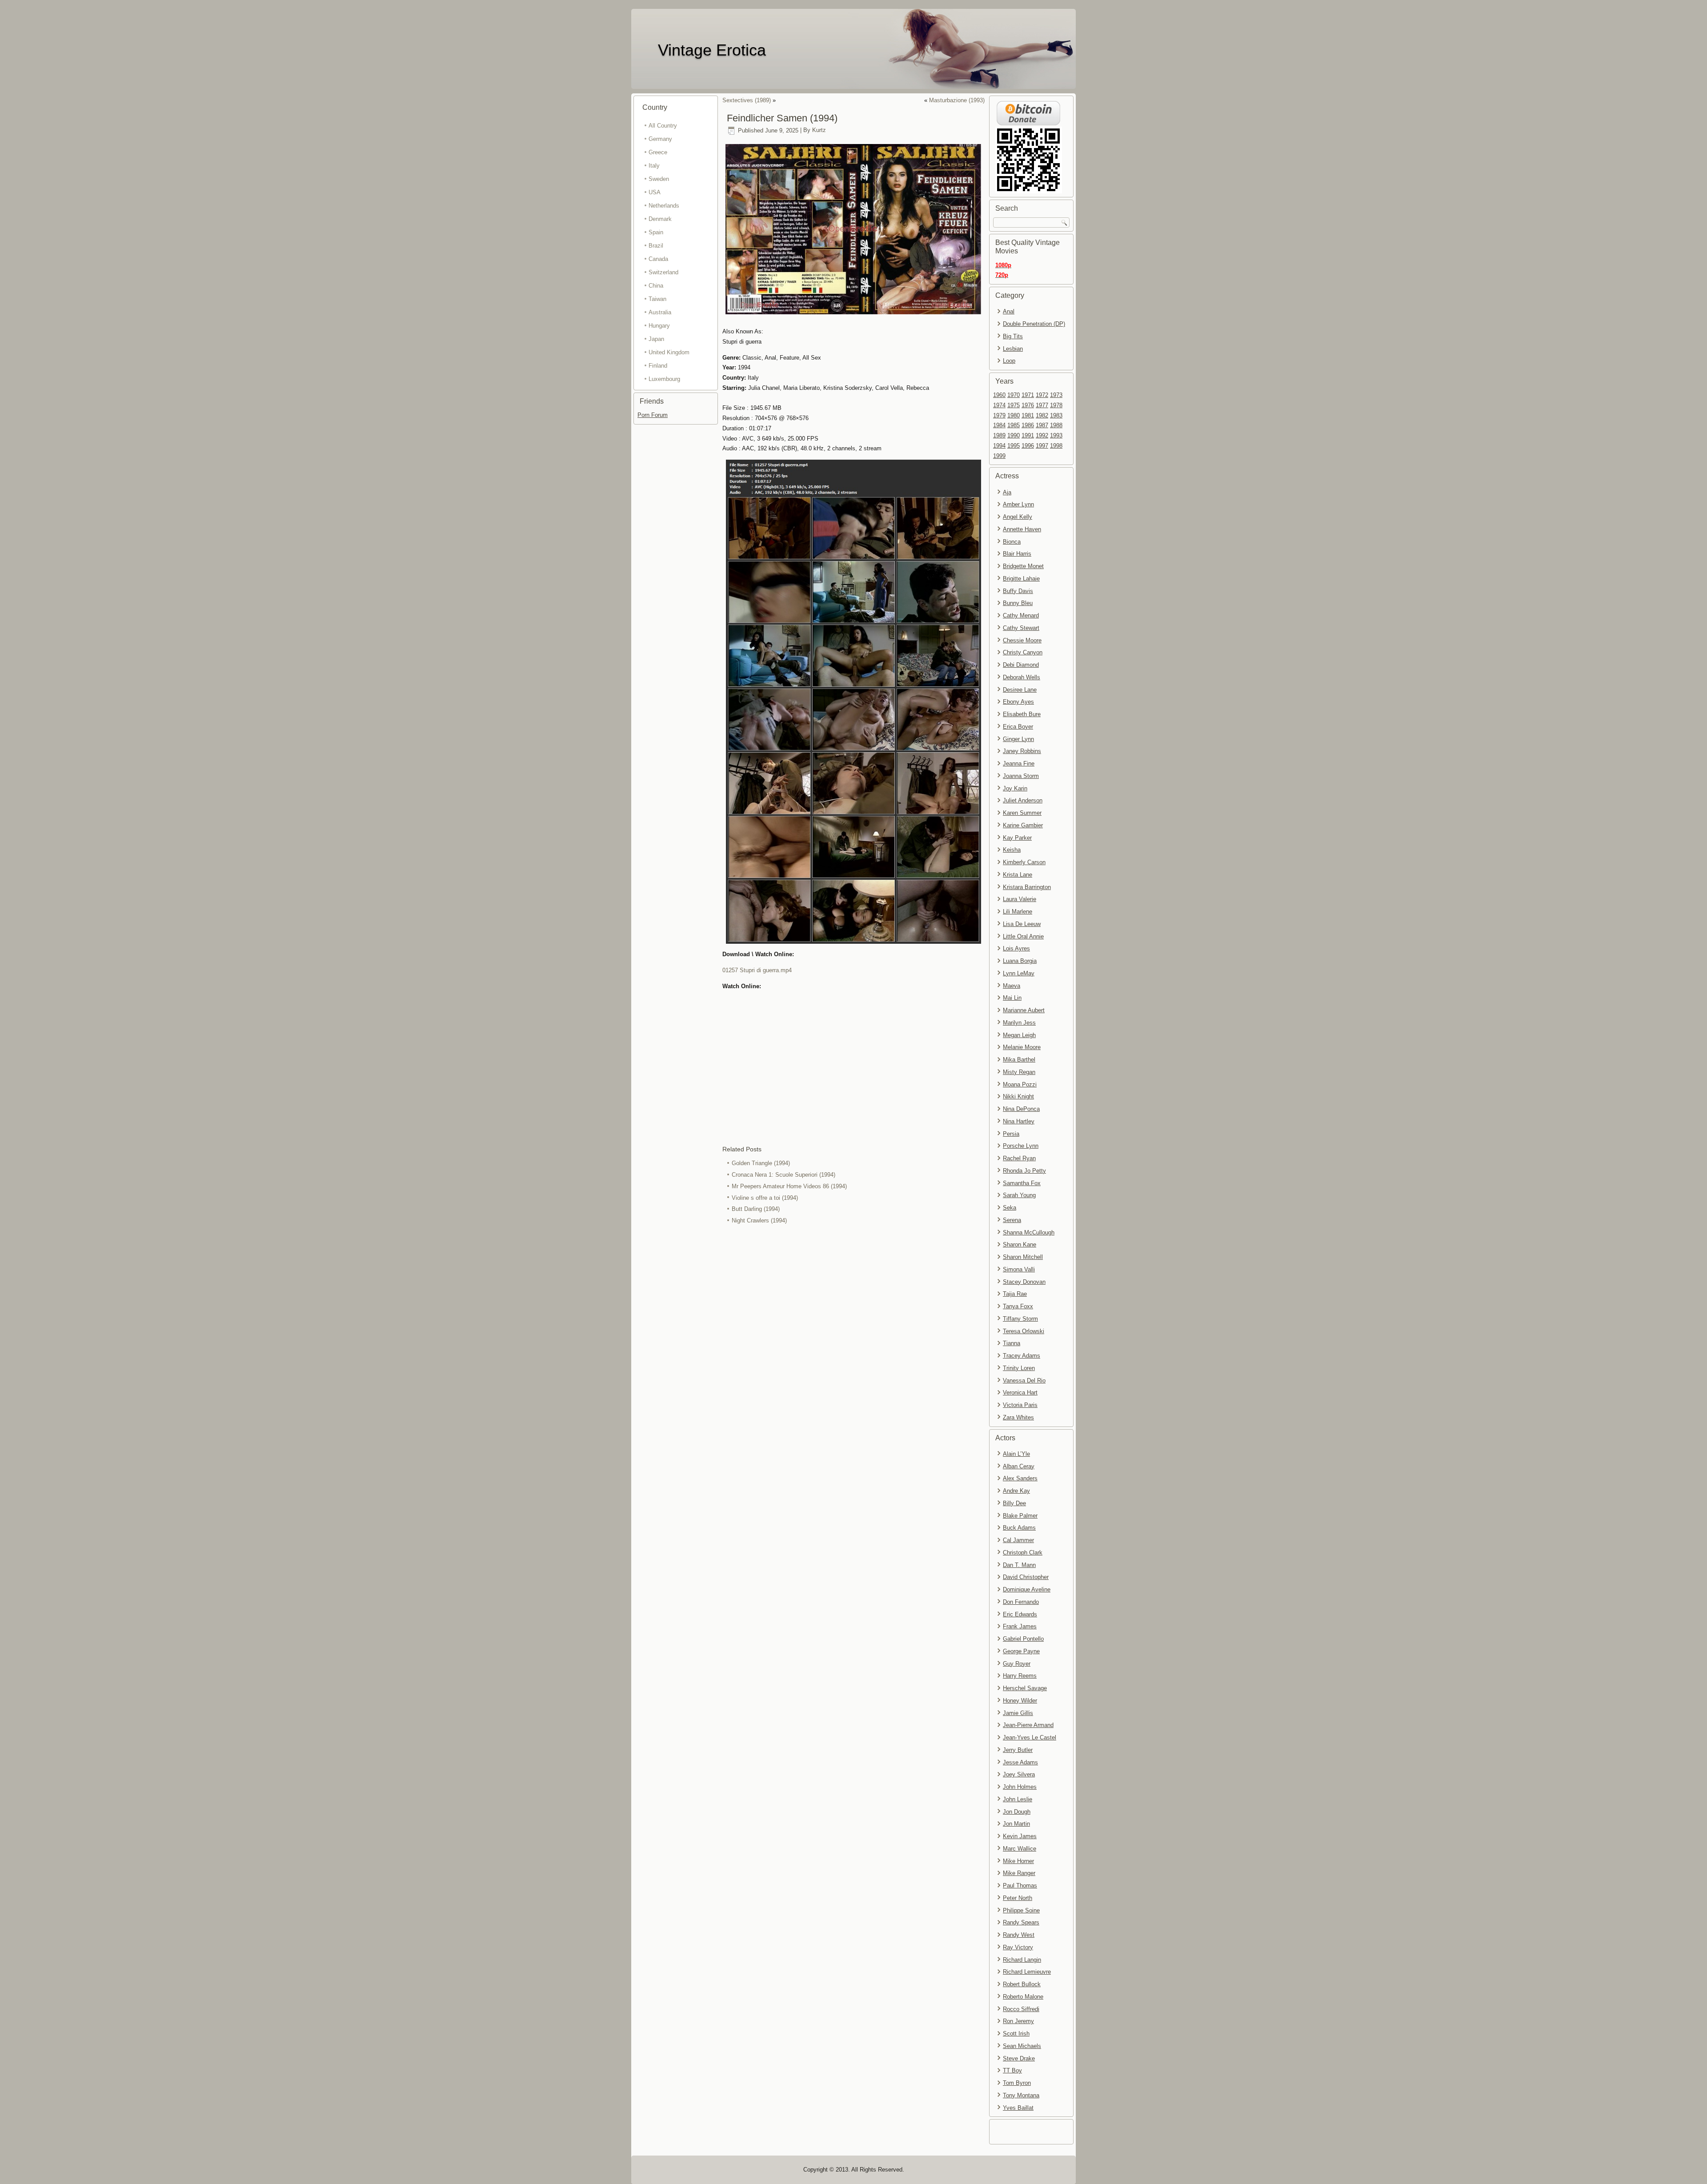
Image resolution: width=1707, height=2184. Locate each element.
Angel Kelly (1018, 517)
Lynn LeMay (1019, 973)
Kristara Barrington (1027, 887)
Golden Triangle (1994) (761, 1163)
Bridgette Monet (1023, 566)
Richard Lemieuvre (1027, 1972)
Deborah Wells (1022, 677)
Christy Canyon (1023, 652)
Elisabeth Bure (1022, 714)
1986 (1028, 425)
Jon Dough (1017, 1812)
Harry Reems (1020, 1676)
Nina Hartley (1019, 1121)
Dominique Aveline (1027, 1589)
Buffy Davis (1018, 591)
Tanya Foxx (1018, 1306)
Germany (660, 139)
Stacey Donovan (1024, 1282)
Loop (1009, 361)
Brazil (656, 246)
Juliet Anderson (1023, 800)
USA (655, 192)
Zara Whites (1018, 1417)
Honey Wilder (1020, 1701)
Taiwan (657, 299)
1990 (1014, 435)
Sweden (659, 179)
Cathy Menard (1021, 615)
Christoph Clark (1023, 1553)
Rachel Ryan (1019, 1158)
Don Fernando (1021, 1602)
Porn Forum (653, 415)
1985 (1014, 425)
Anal (1009, 311)
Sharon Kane (1020, 1244)
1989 (999, 435)
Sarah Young (1019, 1195)
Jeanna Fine (1019, 763)
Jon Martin (1016, 1824)
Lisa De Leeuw (1022, 924)
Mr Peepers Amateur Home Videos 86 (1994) (789, 1186)
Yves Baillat (1018, 2108)
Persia (1011, 1134)
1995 (1014, 446)
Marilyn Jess (1019, 1023)
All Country (663, 126)
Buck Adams (1019, 1528)
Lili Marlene (1018, 912)
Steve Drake (1019, 2058)
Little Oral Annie (1023, 936)
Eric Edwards (1020, 1614)
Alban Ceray (1019, 1466)
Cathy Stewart (1021, 628)
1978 (1056, 405)
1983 (1056, 415)
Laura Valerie (1020, 899)
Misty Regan (1019, 1072)
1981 (1028, 415)
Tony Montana (1021, 2095)
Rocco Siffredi (1021, 2009)
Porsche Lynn (1021, 1146)
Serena (1012, 1220)
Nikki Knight (1018, 1096)
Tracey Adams (1022, 1356)
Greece (658, 152)
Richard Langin (1022, 1960)
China (656, 286)
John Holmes (1020, 1787)
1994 (999, 446)
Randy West (1019, 1935)
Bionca (1012, 542)
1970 (1014, 395)
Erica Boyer (1018, 727)
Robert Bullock (1022, 1984)
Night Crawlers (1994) (759, 1220)
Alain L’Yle (1016, 1454)
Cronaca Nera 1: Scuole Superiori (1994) (783, 1175)
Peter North (1018, 1898)
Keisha (1012, 850)
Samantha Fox (1022, 1183)
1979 (999, 415)
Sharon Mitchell (1023, 1257)
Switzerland (663, 272)
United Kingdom (669, 352)
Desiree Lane (1020, 690)
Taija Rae (1015, 1294)
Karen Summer (1022, 813)
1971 (1028, 395)
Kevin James (1020, 1836)
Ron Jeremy (1018, 2021)
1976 (1028, 405)
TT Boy (1012, 2070)
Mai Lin (1012, 998)
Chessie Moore (1022, 640)
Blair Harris (1017, 554)
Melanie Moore (1022, 1047)
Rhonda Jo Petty (1024, 1171)
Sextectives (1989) (747, 100)
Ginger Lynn (1018, 739)
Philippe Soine (1021, 1910)
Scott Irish (1016, 2034)
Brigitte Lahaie (1021, 579)
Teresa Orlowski (1024, 1331)
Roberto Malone (1023, 1997)
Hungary (659, 326)
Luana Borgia (1020, 961)
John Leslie (1018, 1799)
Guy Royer (1017, 1664)
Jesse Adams (1020, 1762)
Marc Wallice (1020, 1849)
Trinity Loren (1019, 1368)
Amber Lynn (1018, 504)
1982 (1042, 415)
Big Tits (1013, 336)
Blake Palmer (1020, 1516)
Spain (656, 232)
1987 (1042, 425)
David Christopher (1026, 1577)
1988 (1056, 425)
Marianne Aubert (1024, 1010)
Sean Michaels (1022, 2046)
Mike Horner (1018, 1861)
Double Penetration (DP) (1034, 324)
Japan (656, 339)
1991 (1028, 435)
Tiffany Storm (1020, 1319)
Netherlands (664, 206)
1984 (999, 425)
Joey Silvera (1019, 1774)
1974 (999, 405)
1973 (1056, 395)
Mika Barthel (1019, 1060)
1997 (1042, 446)
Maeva (1012, 986)
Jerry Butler (1018, 1750)
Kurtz (819, 130)
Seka (1010, 1208)
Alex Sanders (1020, 1478)
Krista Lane (1018, 875)
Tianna (1012, 1343)
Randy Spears (1021, 1922)
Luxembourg (664, 379)
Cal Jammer (1018, 1540)
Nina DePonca (1021, 1109)
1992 (1042, 435)
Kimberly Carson (1024, 862)
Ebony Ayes (1018, 702)
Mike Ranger (1019, 1873)
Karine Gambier (1023, 825)
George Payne (1021, 1651)
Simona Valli (1019, 1269)
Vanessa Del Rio (1024, 1381)
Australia (660, 312)
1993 (1056, 435)
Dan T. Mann (1019, 1565)
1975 (1014, 405)
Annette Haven (1022, 529)
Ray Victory (1018, 1947)
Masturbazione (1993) (957, 100)
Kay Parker (1017, 838)
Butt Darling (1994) (756, 1209)
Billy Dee (1014, 1503)
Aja (1007, 492)
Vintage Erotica (712, 50)
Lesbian (1013, 349)
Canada (658, 259)
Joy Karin (1015, 788)
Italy (654, 166)
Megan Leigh (1019, 1035)
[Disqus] (853, 1345)
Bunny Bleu (1018, 603)
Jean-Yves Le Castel (1030, 1737)
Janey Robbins (1022, 751)
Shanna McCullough (1029, 1232)
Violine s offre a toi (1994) (765, 1198)
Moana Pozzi (1020, 1084)
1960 (999, 395)
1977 (1042, 405)
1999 (999, 456)
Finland (658, 366)
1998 (1056, 446)
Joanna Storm (1021, 776)
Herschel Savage (1025, 1688)
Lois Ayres (1016, 948)
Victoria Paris (1020, 1405)
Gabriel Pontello (1023, 1639)
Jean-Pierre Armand (1028, 1725)
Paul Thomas (1020, 1885)
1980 (1014, 415)
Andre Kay (1016, 1491)
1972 (1042, 395)
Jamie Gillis (1018, 1713)
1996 (1028, 446)
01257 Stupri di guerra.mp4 (757, 970)
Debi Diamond (1021, 665)
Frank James (1020, 1626)
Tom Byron (1017, 2083)
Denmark (660, 219)
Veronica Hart (1020, 1393)
